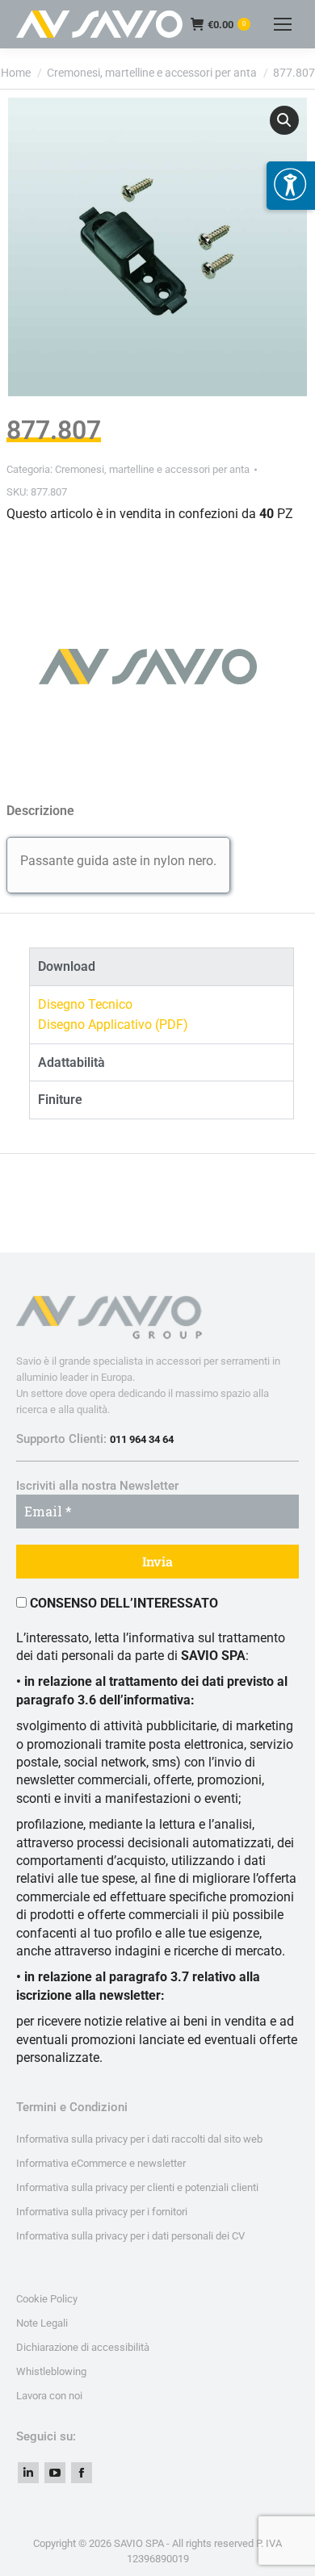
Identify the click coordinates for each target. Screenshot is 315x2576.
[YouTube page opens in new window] (55, 2473)
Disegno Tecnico (85, 1004)
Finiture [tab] (60, 1100)
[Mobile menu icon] (283, 24)
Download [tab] (67, 966)
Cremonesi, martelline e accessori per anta (152, 469)
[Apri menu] (291, 186)
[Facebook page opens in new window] (82, 2473)
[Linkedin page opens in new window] (28, 2473)
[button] (284, 120)
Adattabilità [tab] (71, 1062)
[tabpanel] (162, 1014)
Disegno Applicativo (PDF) (113, 1025)
